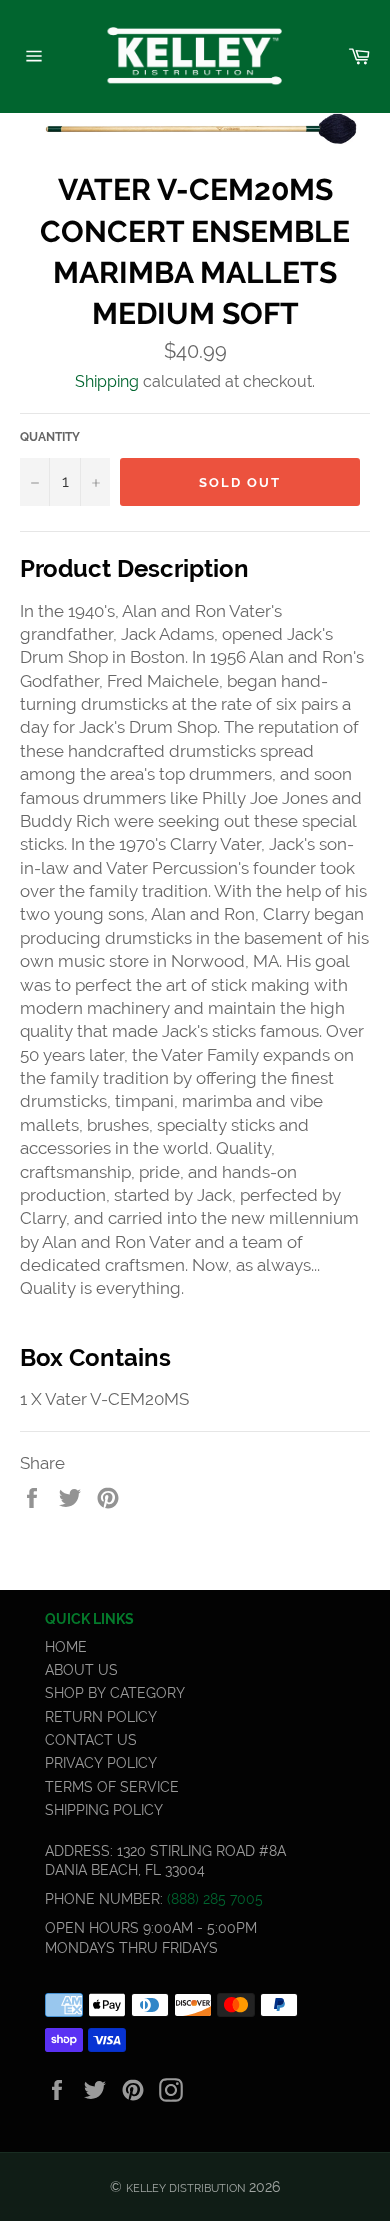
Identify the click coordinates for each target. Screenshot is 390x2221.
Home (66, 1647)
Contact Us (91, 1740)
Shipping (107, 381)
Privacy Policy (101, 1763)
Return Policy (101, 1717)
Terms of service (112, 1787)
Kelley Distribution (185, 2188)
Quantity (50, 437)
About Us (81, 1670)
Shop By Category (115, 1693)
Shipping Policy (104, 1810)
